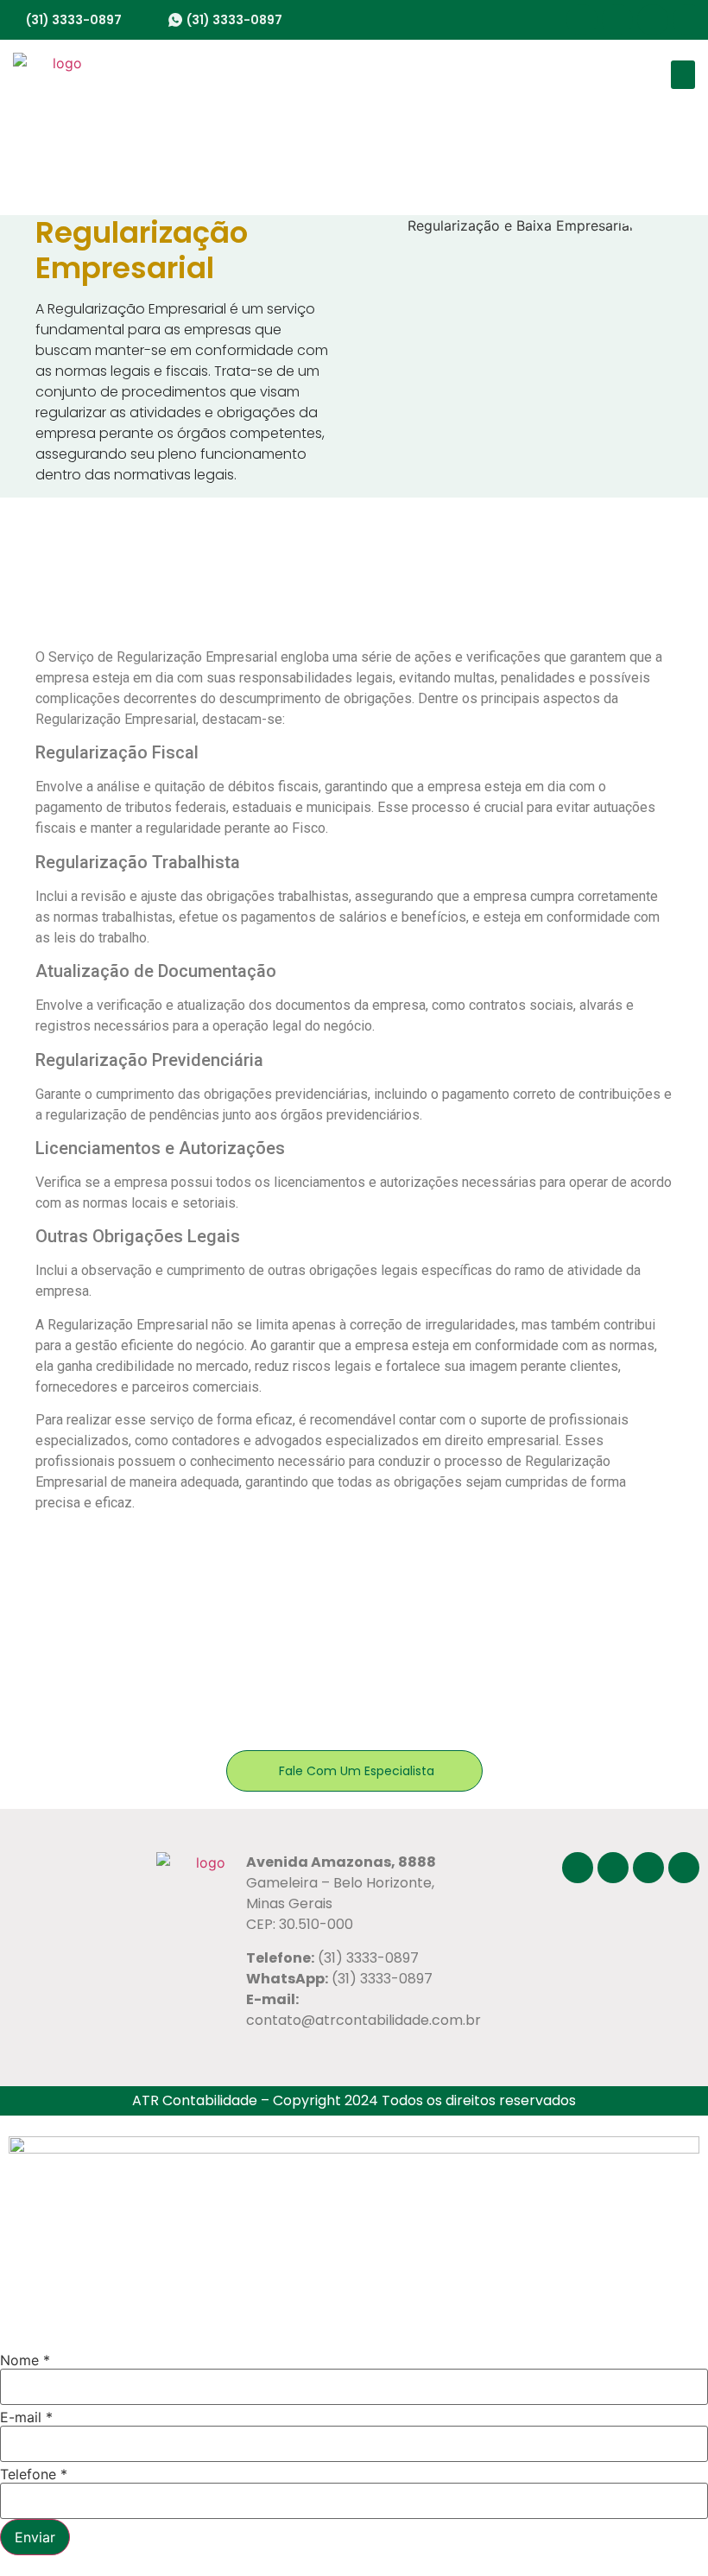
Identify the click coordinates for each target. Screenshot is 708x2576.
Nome (25, 2360)
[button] (683, 75)
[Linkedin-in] (688, 20)
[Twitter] (653, 20)
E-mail (26, 2417)
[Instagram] (617, 20)
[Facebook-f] (582, 20)
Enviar (35, 2537)
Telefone (34, 2474)
